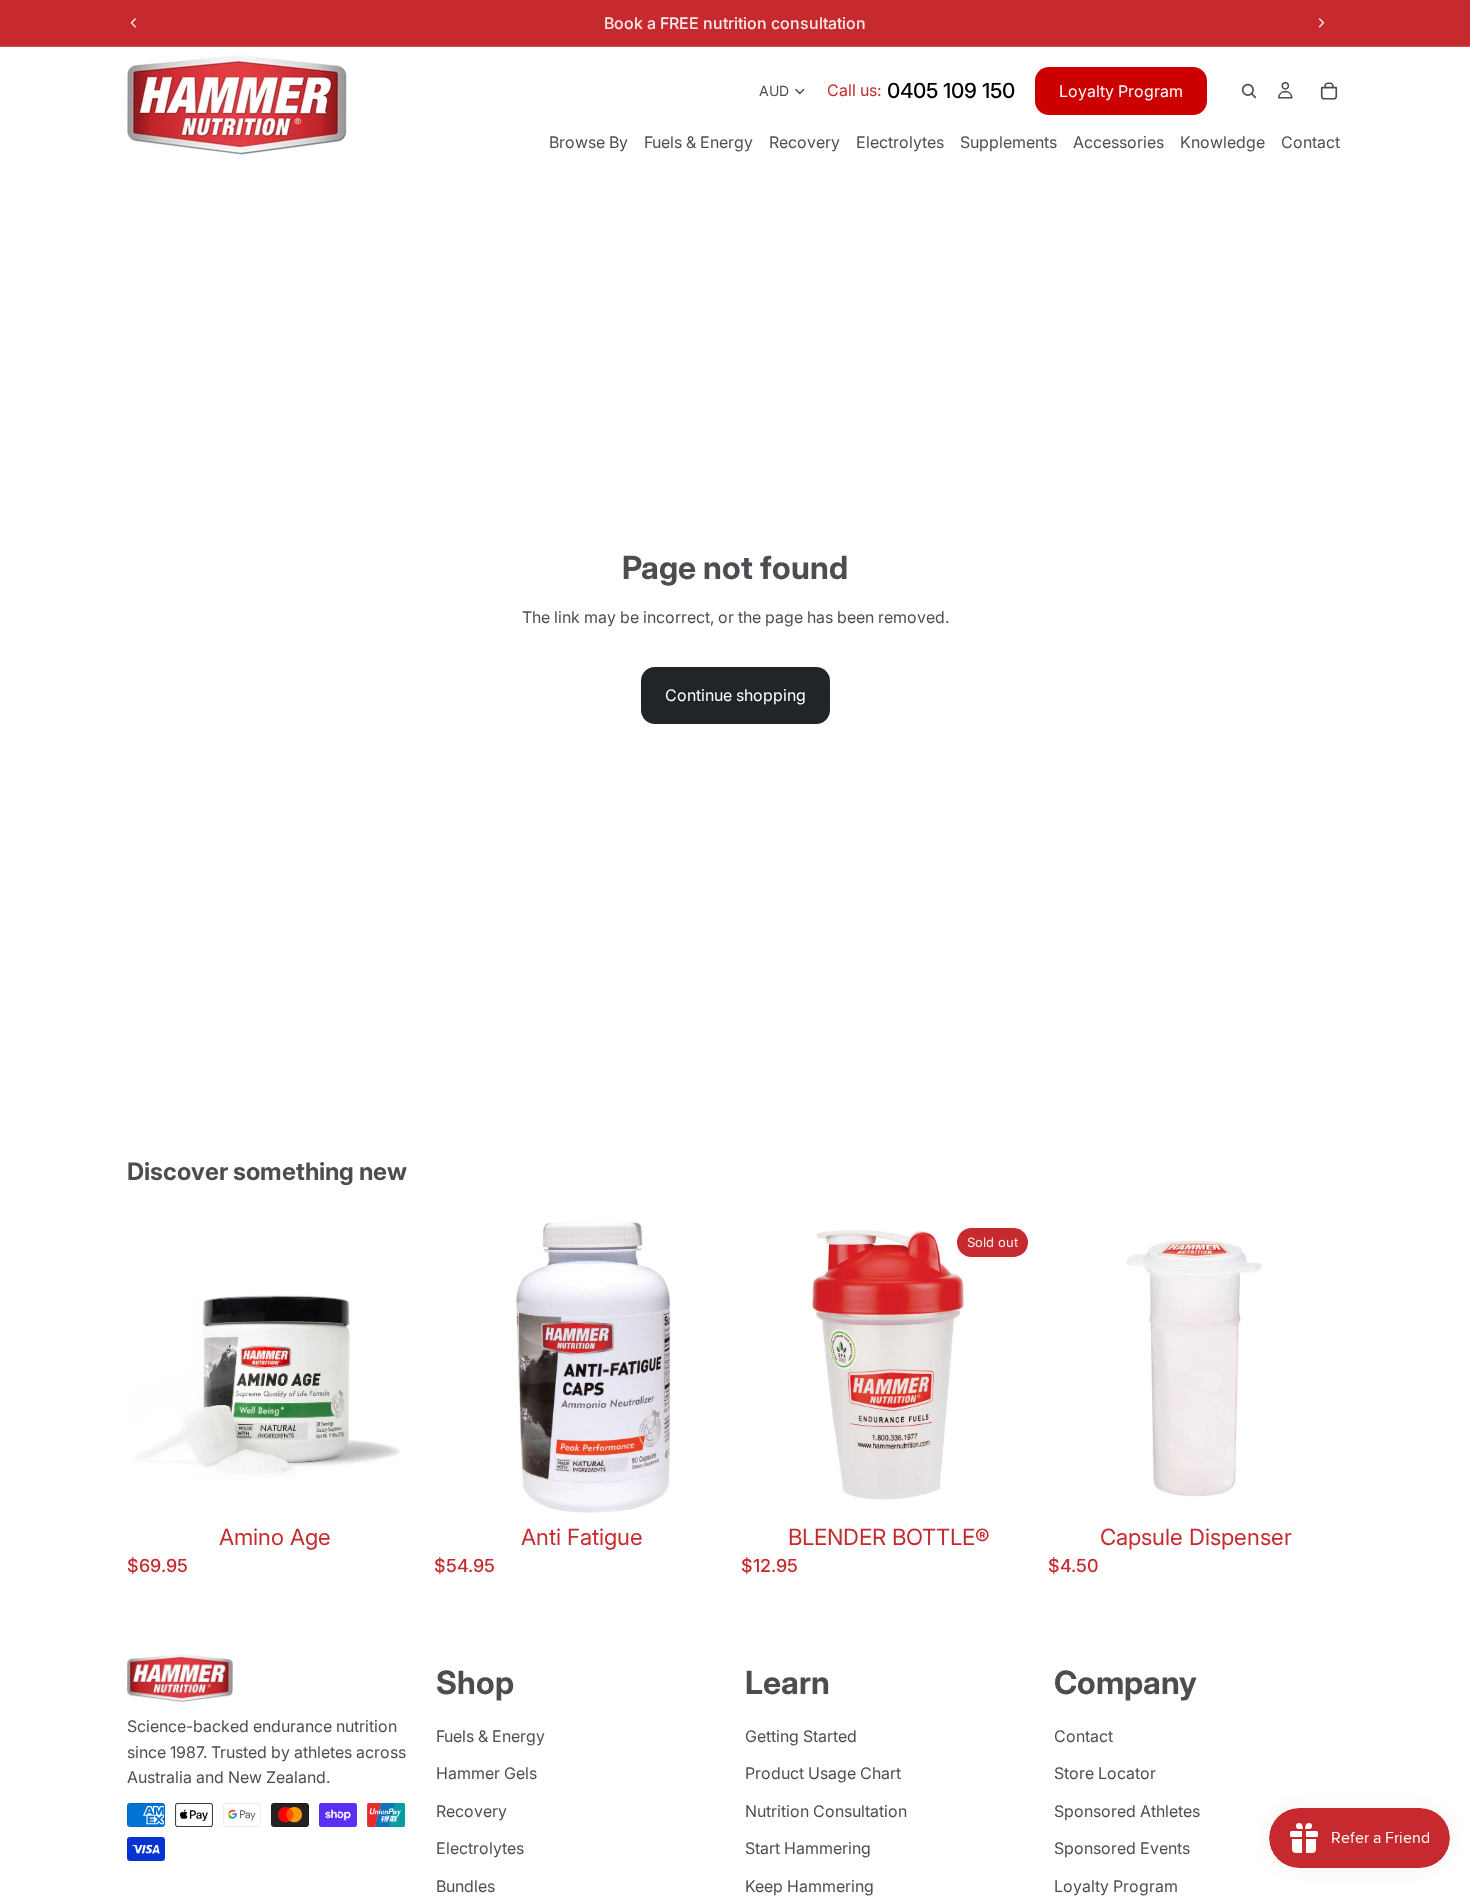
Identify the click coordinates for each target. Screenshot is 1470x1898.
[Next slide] (1321, 23)
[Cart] (1329, 91)
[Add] (391, 1484)
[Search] (1249, 91)
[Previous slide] (134, 23)
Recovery (471, 1811)
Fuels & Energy (490, 1736)
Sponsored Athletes (1127, 1811)
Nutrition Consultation (826, 1811)
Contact (1083, 1736)
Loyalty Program (1121, 91)
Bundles (465, 1886)
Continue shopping (735, 695)
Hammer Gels (486, 1774)
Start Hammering (808, 1849)
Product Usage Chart (823, 1774)
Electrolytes (480, 1849)
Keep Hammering (809, 1886)
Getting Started (801, 1736)
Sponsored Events (1122, 1849)
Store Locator (1105, 1774)
